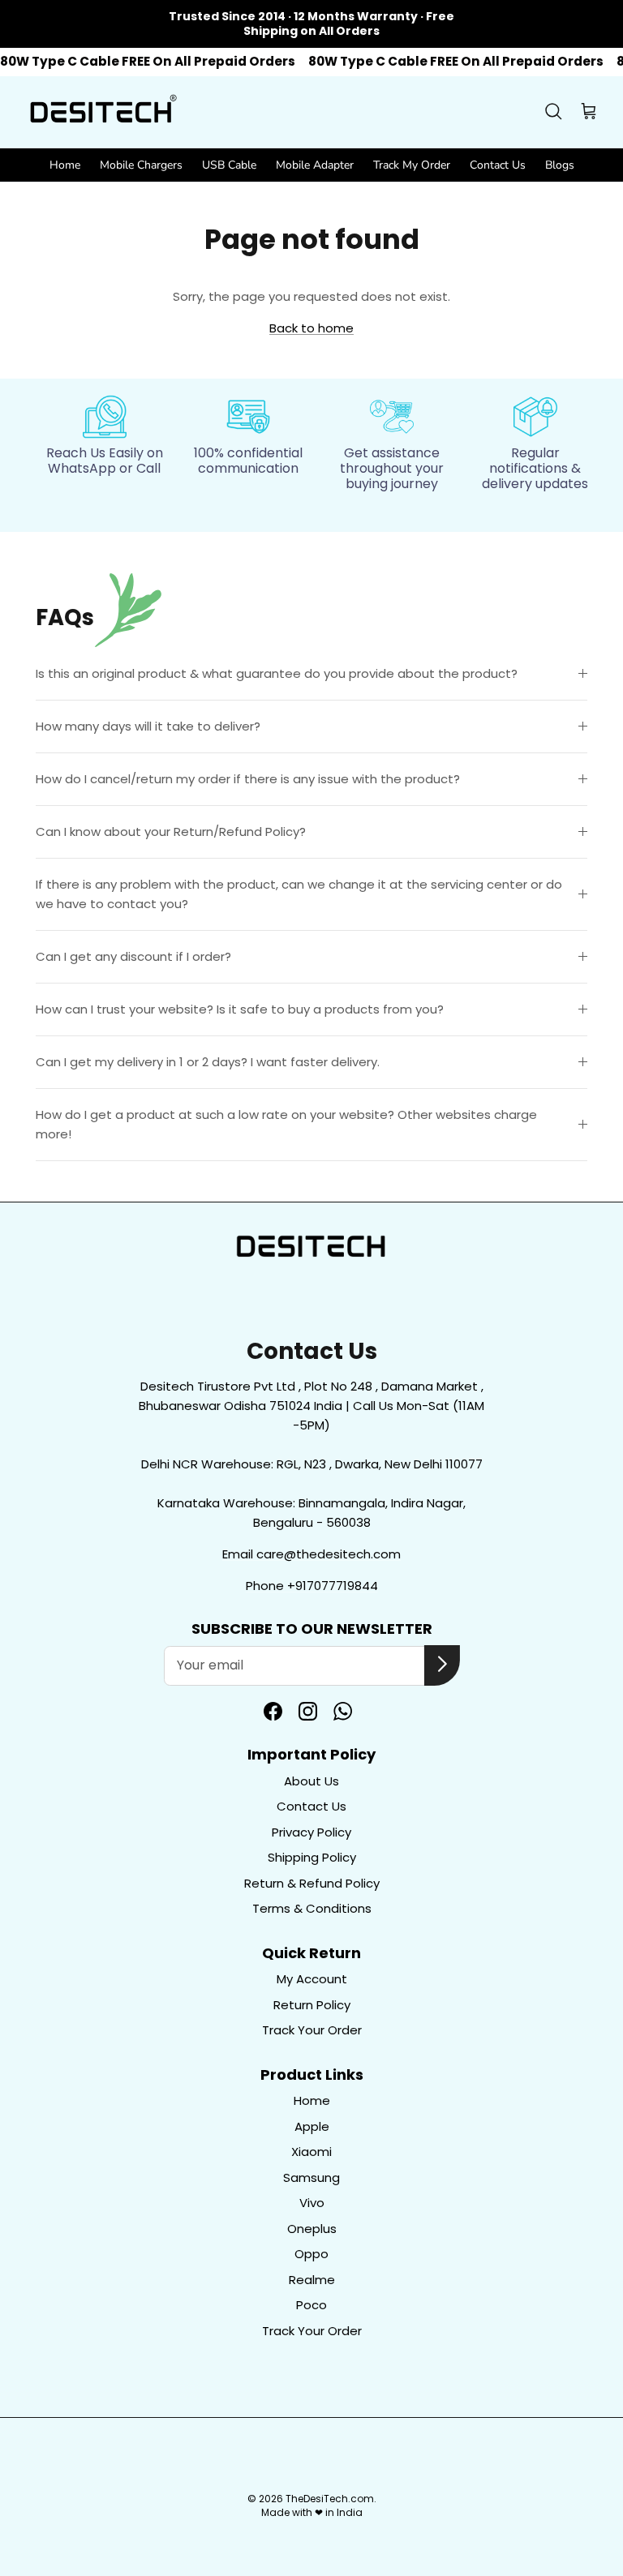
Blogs (560, 165)
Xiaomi (311, 2152)
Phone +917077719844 (312, 1586)
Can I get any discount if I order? (133, 956)
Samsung (311, 2177)
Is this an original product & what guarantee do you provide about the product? (277, 673)
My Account (312, 1979)
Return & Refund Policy (312, 1883)
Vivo (312, 2203)
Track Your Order (312, 2030)
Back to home (311, 328)
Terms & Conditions (312, 1908)
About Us (311, 1781)
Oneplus (312, 2229)
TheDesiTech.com (330, 2499)
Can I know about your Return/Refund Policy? (171, 832)
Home (65, 165)
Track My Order (412, 165)
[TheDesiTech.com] (101, 112)
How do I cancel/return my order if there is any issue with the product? (248, 779)
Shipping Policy (312, 1857)
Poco (311, 2305)
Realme (312, 2280)
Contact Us (498, 165)
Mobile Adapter (315, 165)
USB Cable (229, 165)
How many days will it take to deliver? (148, 726)
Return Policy (312, 2005)
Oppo (311, 2254)
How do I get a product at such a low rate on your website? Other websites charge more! (286, 1124)
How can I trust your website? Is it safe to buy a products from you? (240, 1009)
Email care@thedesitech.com (311, 1554)
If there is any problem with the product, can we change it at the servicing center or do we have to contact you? (299, 894)
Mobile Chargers (141, 165)
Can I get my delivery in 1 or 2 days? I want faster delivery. (208, 1062)
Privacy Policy (311, 1832)
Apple (312, 2126)
